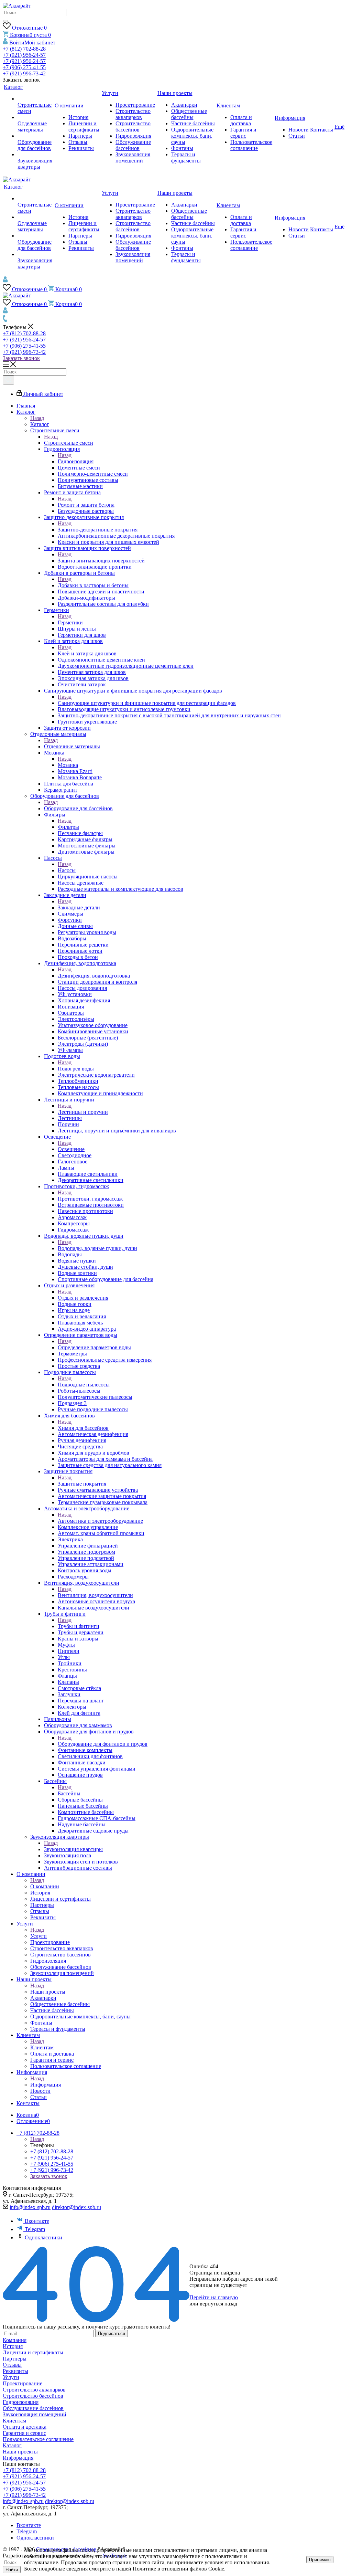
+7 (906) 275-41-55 (24, 67)
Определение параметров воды (94, 1347)
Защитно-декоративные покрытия (98, 530)
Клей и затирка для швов (87, 653)
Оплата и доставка (25, 2427)
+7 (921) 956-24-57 (24, 55)
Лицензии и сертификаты (33, 2352)
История (13, 2346)
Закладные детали (79, 907)
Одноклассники (43, 2237)
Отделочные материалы (72, 746)
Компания (15, 2340)
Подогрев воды (76, 1069)
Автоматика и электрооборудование (100, 1521)
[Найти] (5, 21)
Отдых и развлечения (83, 1298)
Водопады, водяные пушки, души (97, 1248)
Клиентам (42, 2047)
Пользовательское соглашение (38, 2439)
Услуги (38, 1936)
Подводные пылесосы (84, 1385)
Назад (37, 418)
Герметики (70, 622)
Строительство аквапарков (34, 2390)
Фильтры (68, 827)
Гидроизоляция (76, 461)
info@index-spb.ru (30, 2207)
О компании (45, 1886)
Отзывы (12, 2365)
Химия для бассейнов (83, 1428)
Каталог (40, 424)
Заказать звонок (21, 358)
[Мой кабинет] (5, 281)
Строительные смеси (69, 443)
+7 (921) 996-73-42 (24, 73)
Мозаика (68, 765)
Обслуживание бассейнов (33, 2408)
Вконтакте (37, 2221)
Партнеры (15, 2359)
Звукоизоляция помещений (35, 2414)
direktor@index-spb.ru (76, 2207)
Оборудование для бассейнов (78, 808)
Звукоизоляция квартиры (73, 1849)
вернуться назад (218, 2304)
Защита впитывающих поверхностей (101, 561)
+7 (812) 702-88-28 (24, 49)
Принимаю (320, 2560)
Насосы (67, 870)
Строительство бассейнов (33, 2396)
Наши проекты (48, 1992)
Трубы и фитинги (79, 1626)
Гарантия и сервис (24, 2433)
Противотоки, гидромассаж (90, 1199)
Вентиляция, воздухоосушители (95, 1595)
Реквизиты (15, 2371)
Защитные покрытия (82, 1484)
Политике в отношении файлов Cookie (178, 2569)
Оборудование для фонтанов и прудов (103, 1744)
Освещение (71, 1149)
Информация (46, 2085)
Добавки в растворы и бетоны (93, 585)
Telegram (35, 2229)
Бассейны (69, 1793)
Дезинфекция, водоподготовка (94, 976)
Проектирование (23, 2383)
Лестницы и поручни (83, 1112)
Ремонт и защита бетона (86, 505)
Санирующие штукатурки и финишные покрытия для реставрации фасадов (147, 703)
